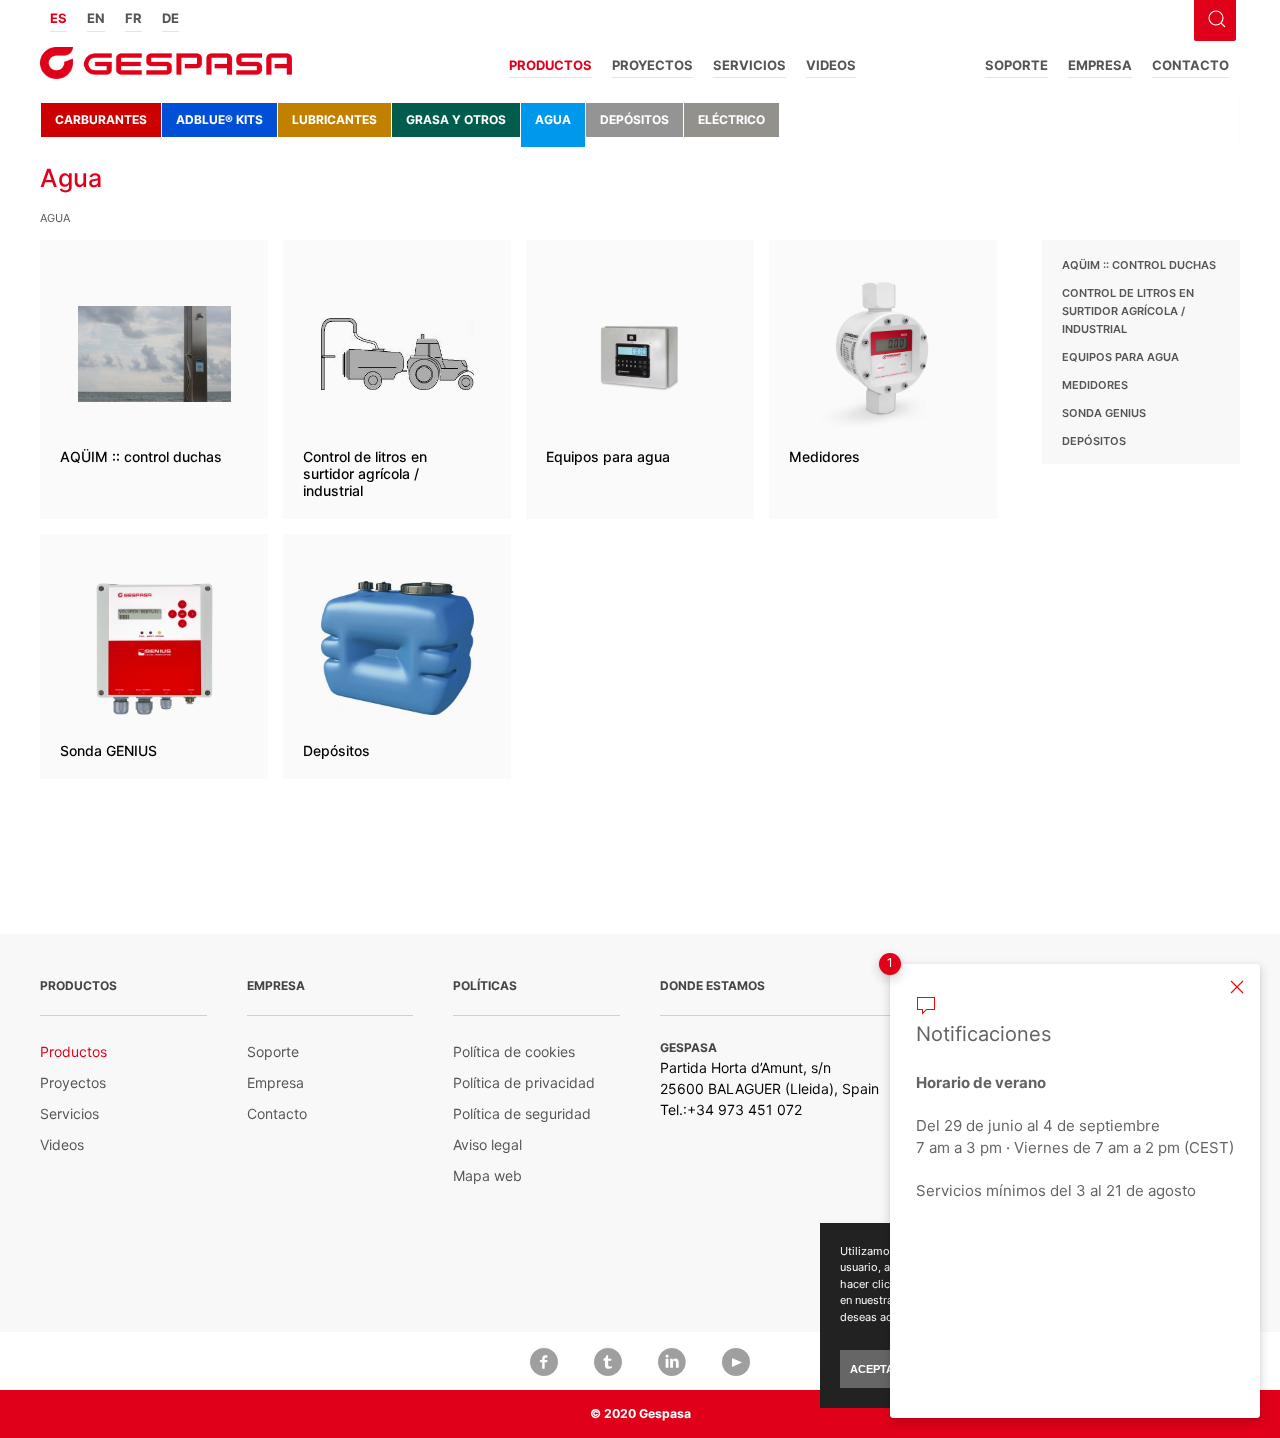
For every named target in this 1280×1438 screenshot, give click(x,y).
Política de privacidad (524, 1082)
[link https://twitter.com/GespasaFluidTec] (608, 1361)
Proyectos (652, 65)
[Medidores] (883, 379)
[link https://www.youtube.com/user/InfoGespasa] (736, 1361)
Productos (550, 65)
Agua (553, 119)
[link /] (166, 69)
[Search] (1214, 17)
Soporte (1016, 65)
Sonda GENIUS (1104, 413)
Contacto (1190, 65)
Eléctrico (731, 119)
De (170, 18)
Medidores (1095, 385)
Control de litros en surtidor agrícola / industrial (1128, 311)
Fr (133, 18)
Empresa (1100, 65)
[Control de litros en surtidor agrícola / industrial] (397, 379)
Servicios (749, 65)
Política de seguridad (522, 1113)
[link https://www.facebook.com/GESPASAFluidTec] (544, 1361)
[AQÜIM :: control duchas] (154, 379)
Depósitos (634, 119)
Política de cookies (514, 1051)
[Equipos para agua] (640, 379)
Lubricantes (334, 119)
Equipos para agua (1120, 357)
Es (58, 18)
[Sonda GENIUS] (154, 656)
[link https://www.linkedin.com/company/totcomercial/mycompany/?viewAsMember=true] (672, 1361)
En (96, 18)
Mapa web (487, 1175)
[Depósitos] (397, 656)
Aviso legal (487, 1144)
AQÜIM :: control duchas (1139, 265)
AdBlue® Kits (219, 119)
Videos (831, 65)
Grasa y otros (456, 119)
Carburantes (101, 119)
